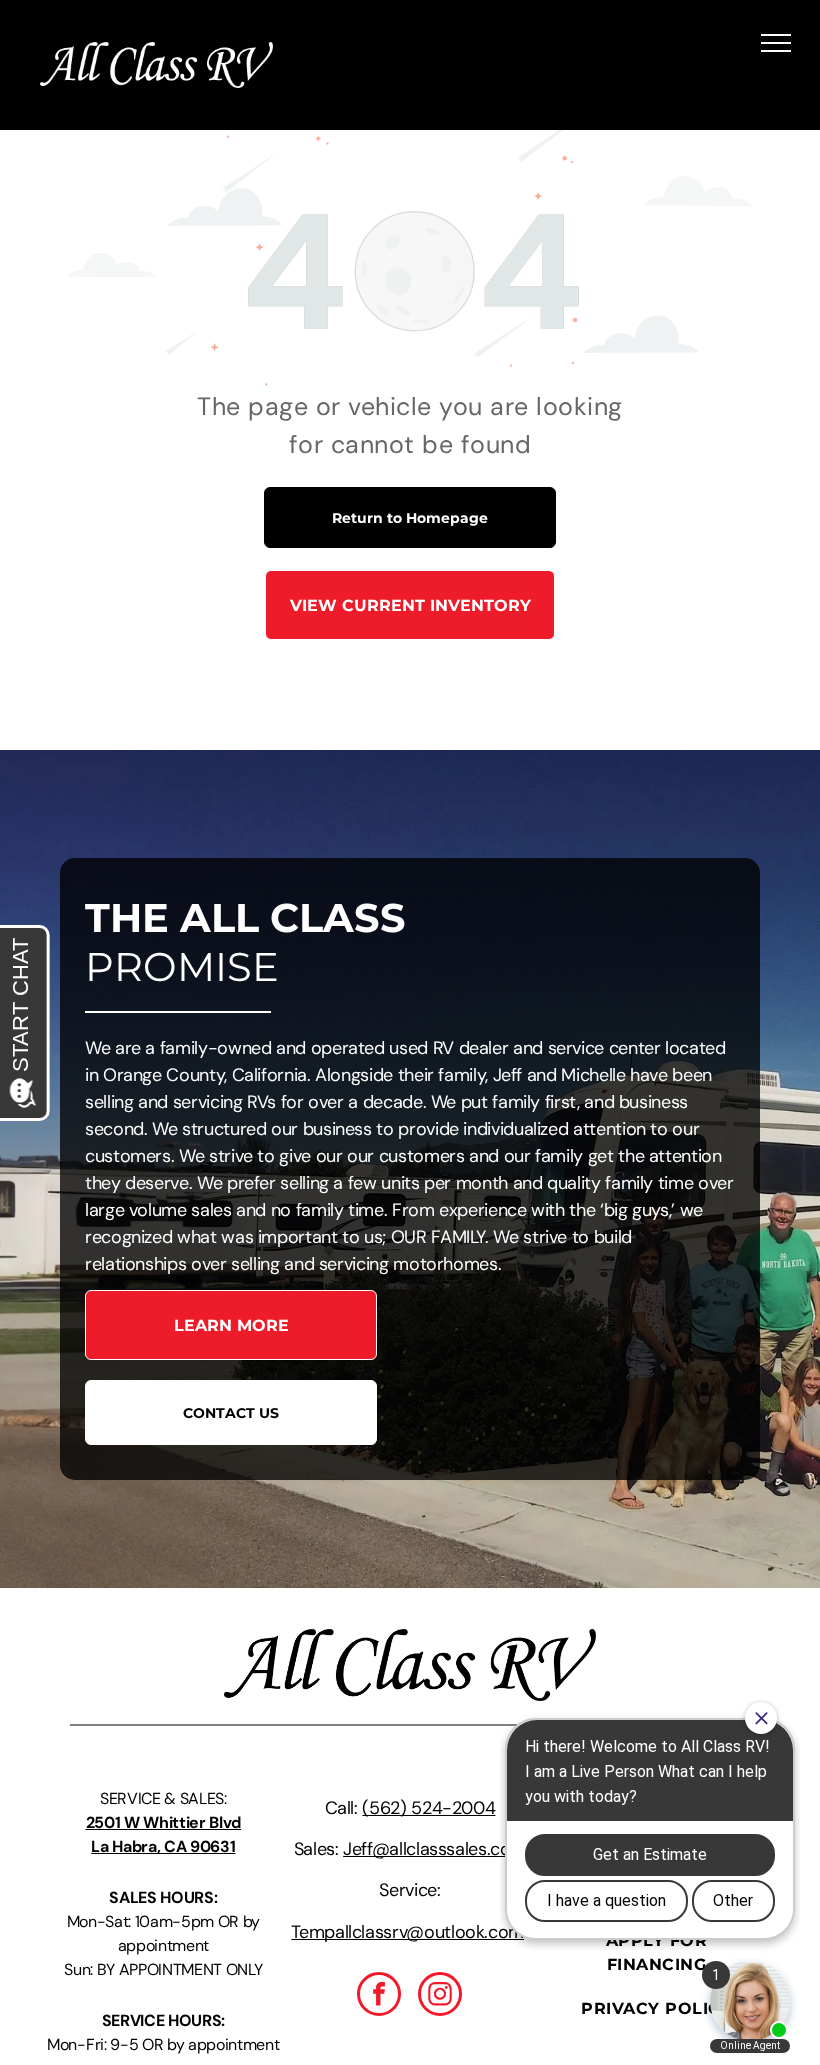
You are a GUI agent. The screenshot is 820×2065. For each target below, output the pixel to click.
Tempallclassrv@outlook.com (407, 1932)
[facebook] (379, 1996)
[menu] (776, 43)
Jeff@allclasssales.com (434, 1849)
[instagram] (440, 1996)
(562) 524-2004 (428, 1808)
